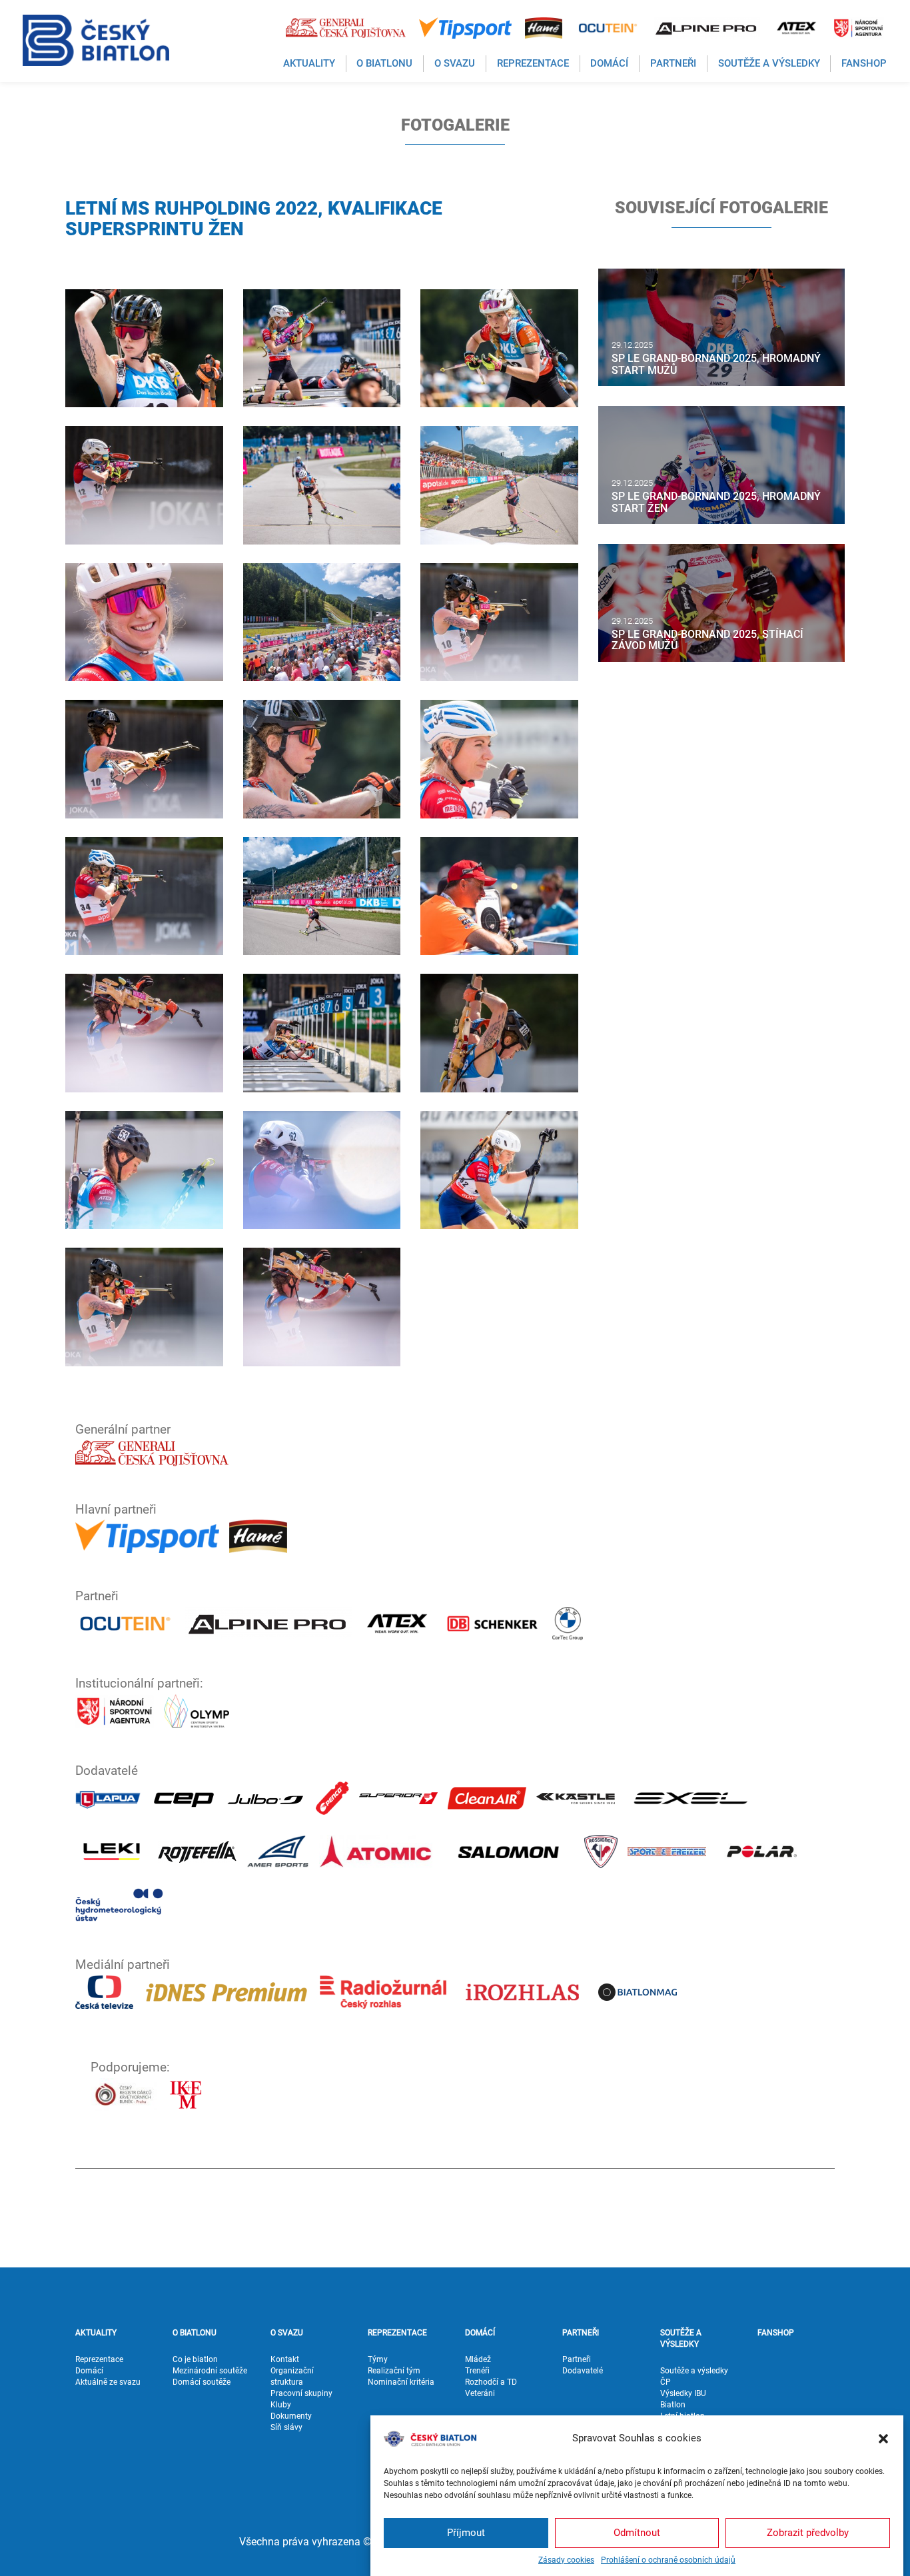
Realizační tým (394, 2371)
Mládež (478, 2359)
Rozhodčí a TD (491, 2382)
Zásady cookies (566, 2560)
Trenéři (477, 2371)
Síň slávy (286, 2427)
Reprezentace (99, 2359)
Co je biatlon (195, 2359)
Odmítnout (637, 2533)
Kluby (281, 2405)
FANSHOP (776, 2333)
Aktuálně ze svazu (108, 2382)
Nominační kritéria (401, 2382)
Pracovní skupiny (301, 2393)
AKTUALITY (96, 2333)
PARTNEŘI (581, 2333)
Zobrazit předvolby (808, 2533)
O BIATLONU (195, 2333)
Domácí (89, 2371)
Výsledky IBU (683, 2393)
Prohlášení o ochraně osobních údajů (668, 2560)
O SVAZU (287, 2333)
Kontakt (285, 2359)
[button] (883, 2439)
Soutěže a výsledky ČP (694, 2376)
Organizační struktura (292, 2376)
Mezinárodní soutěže (210, 2371)
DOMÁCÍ (480, 2333)
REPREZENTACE (397, 2333)
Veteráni (480, 2393)
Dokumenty (291, 2416)
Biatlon (673, 2405)
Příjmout (466, 2533)
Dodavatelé (583, 2371)
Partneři (577, 2359)
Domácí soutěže (202, 2382)
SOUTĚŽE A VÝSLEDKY (681, 2338)
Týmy (378, 2359)
